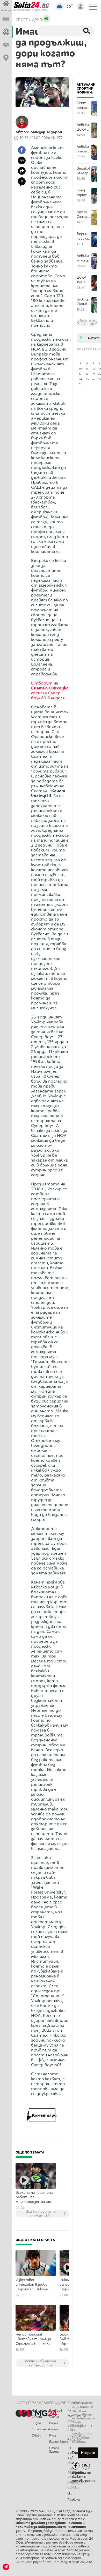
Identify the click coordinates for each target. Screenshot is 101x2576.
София (54, 2417)
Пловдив (56, 2411)
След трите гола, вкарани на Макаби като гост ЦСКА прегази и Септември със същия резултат (84, 193)
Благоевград (58, 2442)
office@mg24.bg (75, 2485)
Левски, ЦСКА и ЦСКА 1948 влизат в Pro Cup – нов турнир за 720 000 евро (83, 127)
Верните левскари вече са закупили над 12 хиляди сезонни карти (84, 236)
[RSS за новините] (86, 2466)
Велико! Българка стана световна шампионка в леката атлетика (84, 171)
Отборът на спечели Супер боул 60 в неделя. (50, 690)
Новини (37, 2411)
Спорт (37, 2417)
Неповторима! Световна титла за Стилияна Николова (33, 2339)
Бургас (54, 2429)
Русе (53, 2436)
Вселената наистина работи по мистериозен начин (34, 2197)
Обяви (36, 2436)
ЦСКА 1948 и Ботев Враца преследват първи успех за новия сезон (84, 280)
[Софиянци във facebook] (76, 2466)
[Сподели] (22, 171)
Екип (71, 2493)
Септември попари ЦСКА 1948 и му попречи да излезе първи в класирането (84, 105)
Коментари (42, 2115)
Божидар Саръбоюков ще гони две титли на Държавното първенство (84, 302)
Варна (54, 2423)
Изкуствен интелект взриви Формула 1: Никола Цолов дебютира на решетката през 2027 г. (33, 2285)
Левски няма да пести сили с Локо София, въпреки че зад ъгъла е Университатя (84, 258)
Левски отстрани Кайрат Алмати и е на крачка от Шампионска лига (84, 149)
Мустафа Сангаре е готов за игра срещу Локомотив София (84, 214)
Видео (36, 2423)
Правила (74, 2500)
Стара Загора (54, 2450)
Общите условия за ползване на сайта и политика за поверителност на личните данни (51, 2527)
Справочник (40, 2429)
